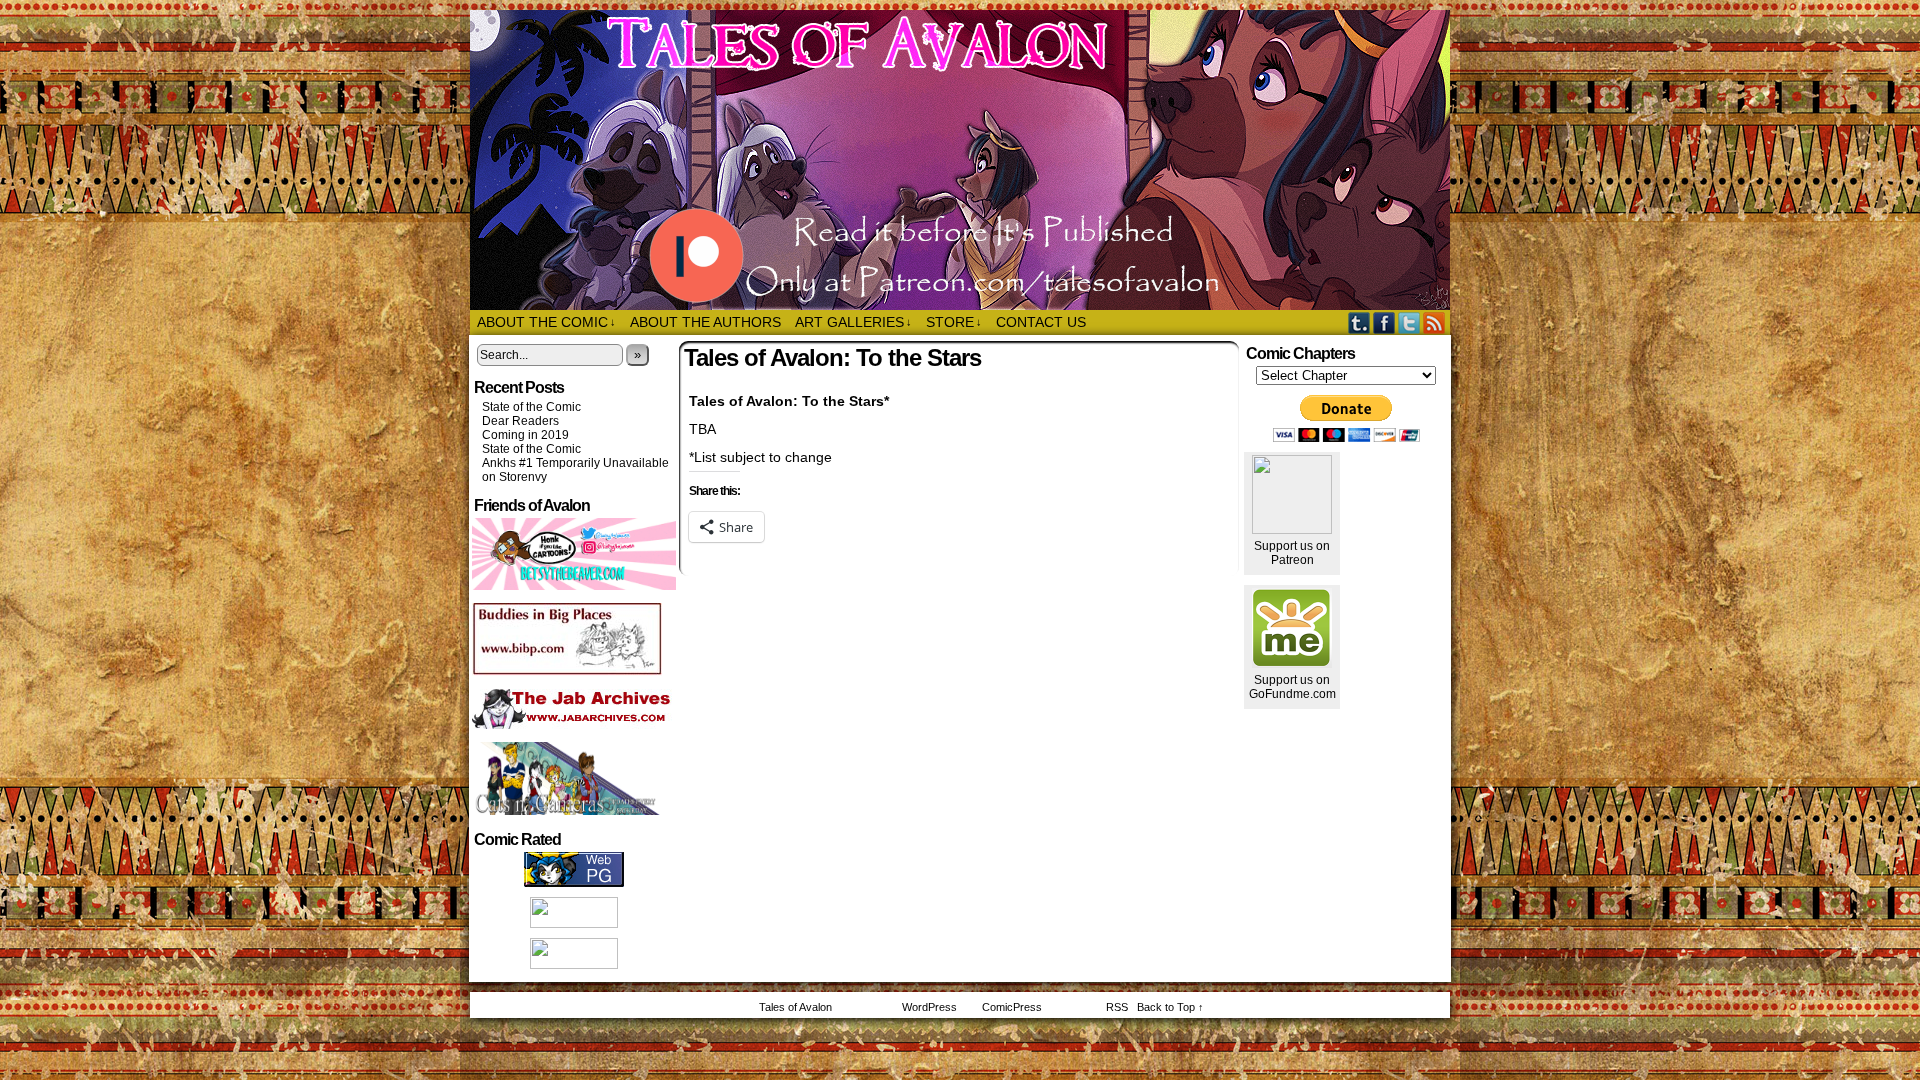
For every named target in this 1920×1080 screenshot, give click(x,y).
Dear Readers (520, 421)
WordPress (929, 1007)
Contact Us (1041, 322)
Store (954, 322)
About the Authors (705, 322)
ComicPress (1012, 1007)
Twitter (1409, 322)
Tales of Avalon (970, 160)
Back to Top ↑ (1170, 1007)
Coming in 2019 (525, 435)
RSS (1434, 322)
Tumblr (1359, 322)
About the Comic (546, 322)
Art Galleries (853, 322)
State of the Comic (531, 407)
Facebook (1384, 322)
